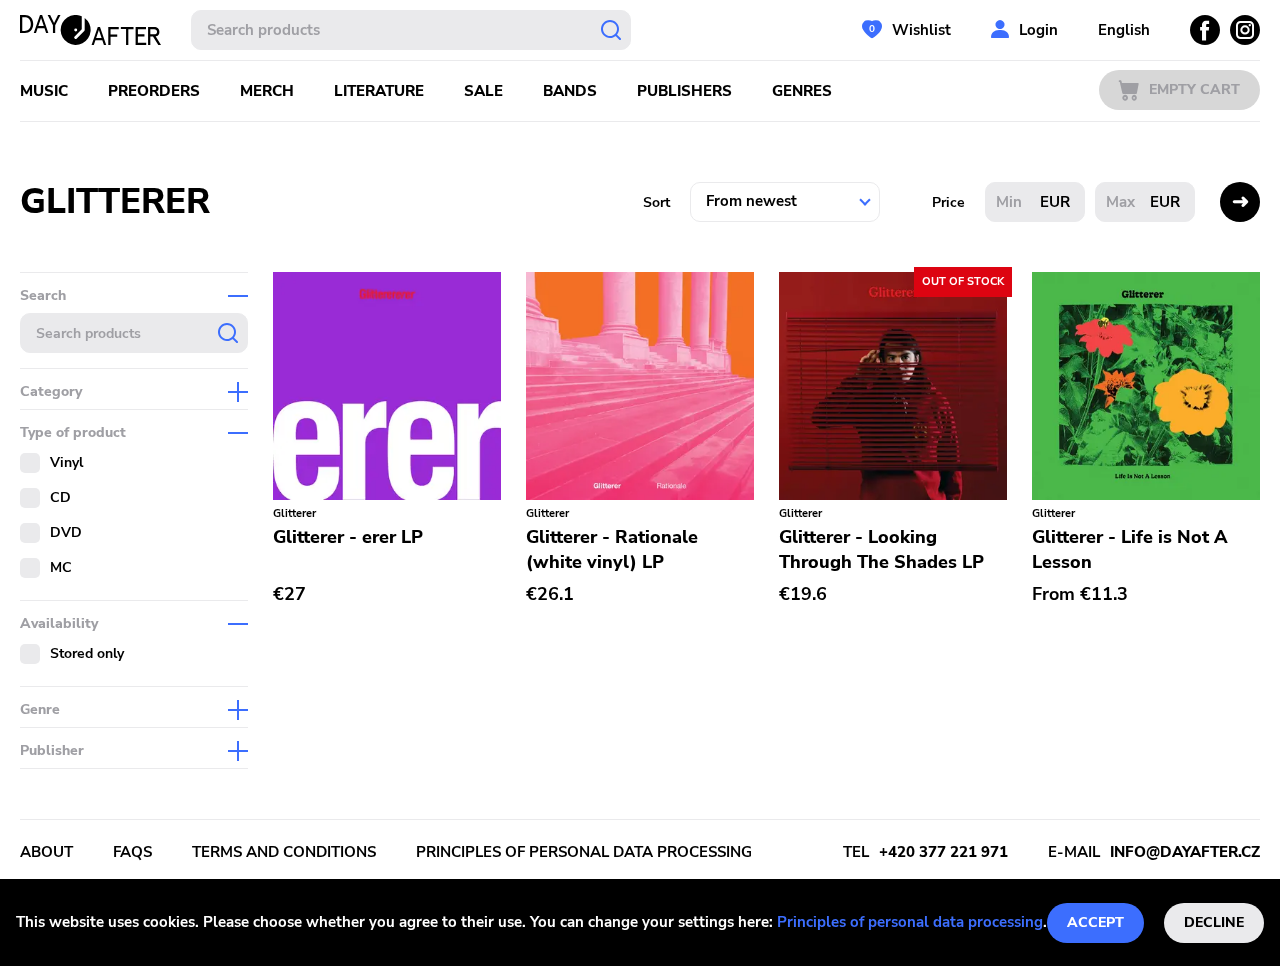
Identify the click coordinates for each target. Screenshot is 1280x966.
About (46, 852)
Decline (1214, 922)
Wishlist (921, 30)
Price (948, 202)
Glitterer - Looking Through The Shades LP (881, 549)
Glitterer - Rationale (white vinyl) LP (612, 549)
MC (61, 567)
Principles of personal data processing (910, 922)
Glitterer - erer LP (348, 537)
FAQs (132, 852)
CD (60, 497)
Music (44, 91)
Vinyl (66, 462)
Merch (267, 91)
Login (1038, 30)
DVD (66, 532)
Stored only (87, 653)
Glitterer (294, 513)
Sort (656, 202)
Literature (379, 91)
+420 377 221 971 (943, 852)
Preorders (154, 91)
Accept (1095, 922)
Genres (802, 91)
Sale (483, 91)
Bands (570, 91)
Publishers (684, 91)
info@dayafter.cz (1185, 852)
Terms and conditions (284, 852)
